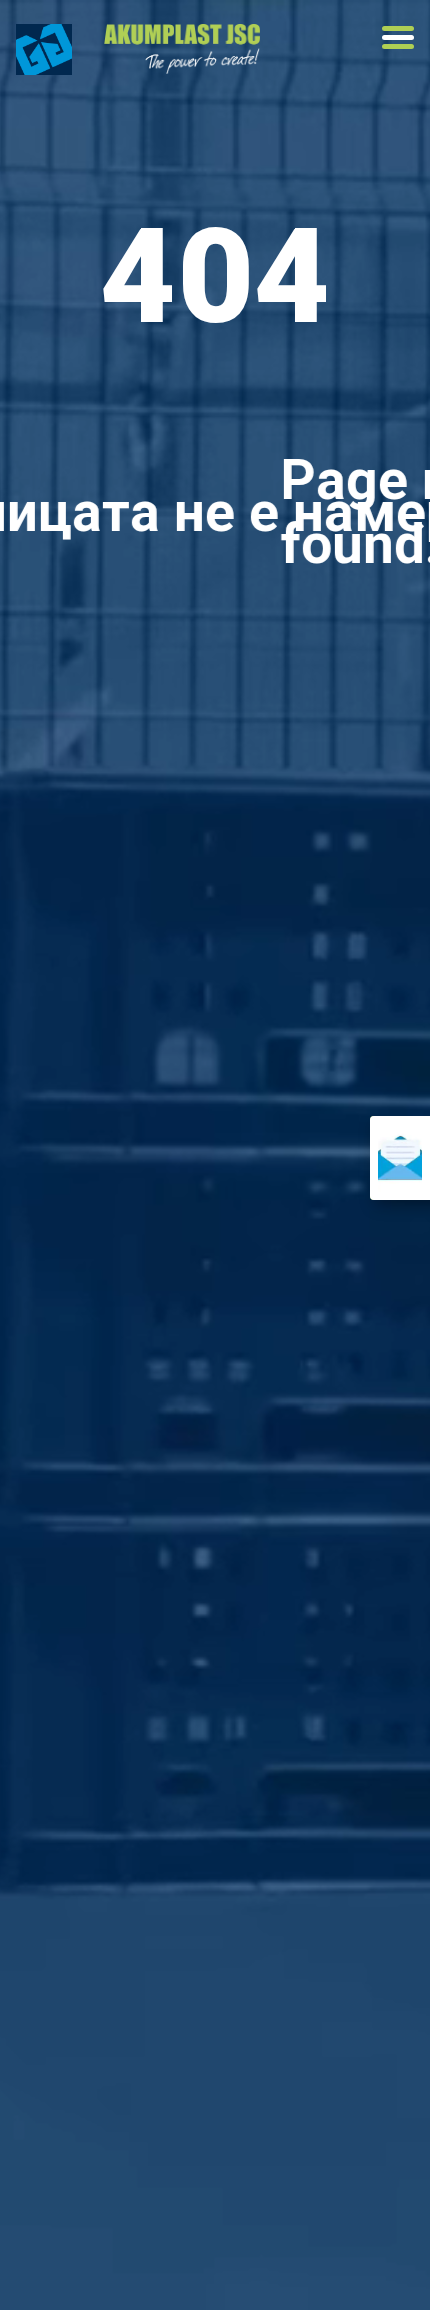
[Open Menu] (398, 37)
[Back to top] (70, 2260)
